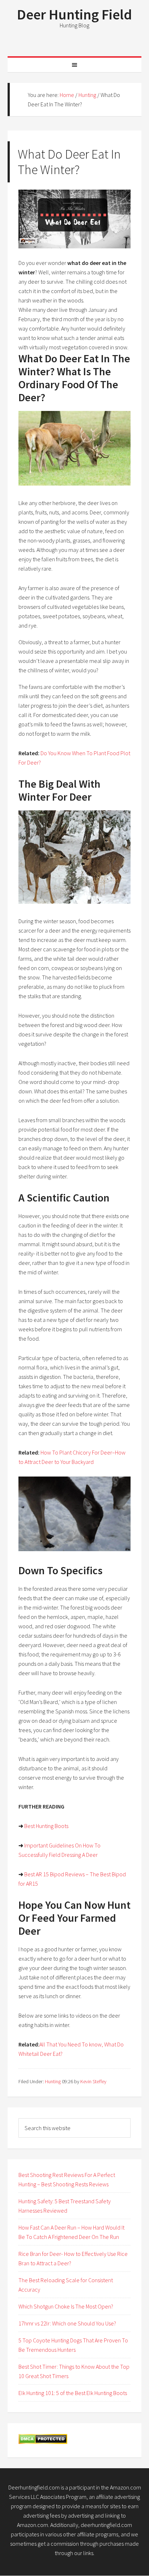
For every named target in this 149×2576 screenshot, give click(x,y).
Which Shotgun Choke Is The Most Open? (66, 2306)
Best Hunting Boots (46, 1826)
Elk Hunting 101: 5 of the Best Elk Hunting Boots (73, 2393)
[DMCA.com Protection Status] (43, 2442)
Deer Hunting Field (74, 14)
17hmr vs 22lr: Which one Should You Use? (67, 2323)
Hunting (53, 2081)
